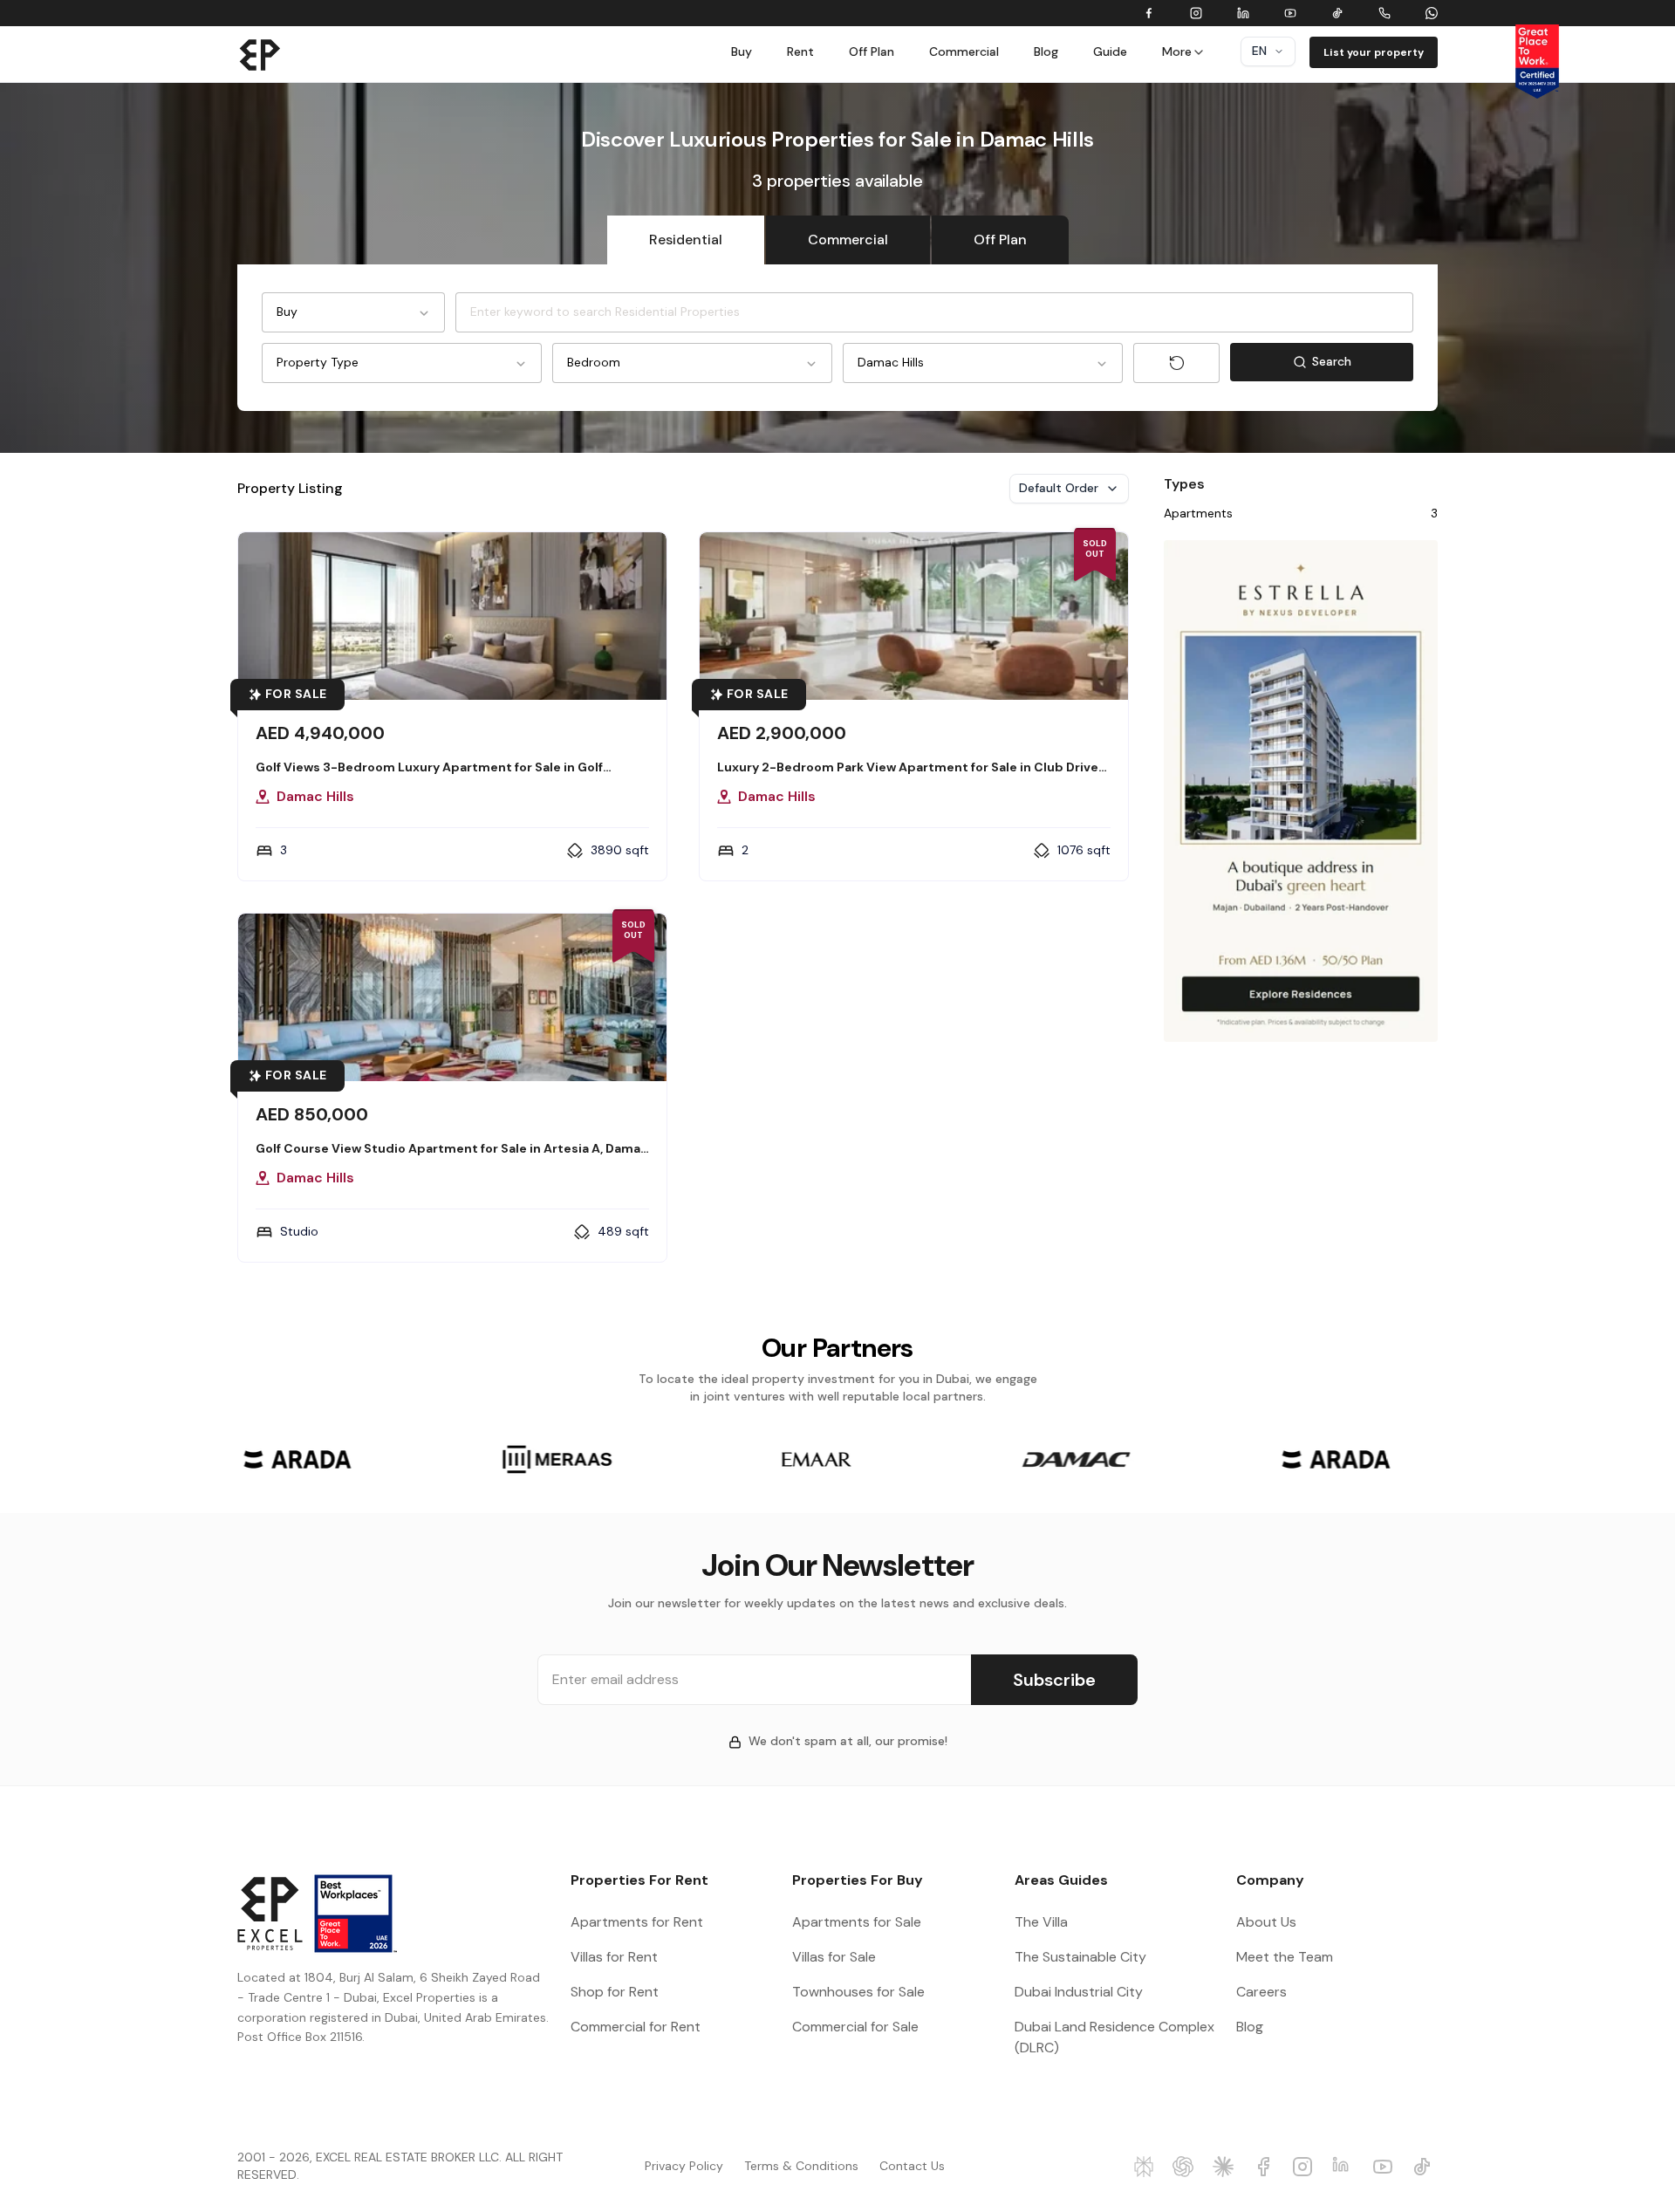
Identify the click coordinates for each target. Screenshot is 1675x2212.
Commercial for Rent (636, 2027)
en (1259, 51)
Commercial (964, 51)
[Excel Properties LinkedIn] (1345, 2167)
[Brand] (260, 54)
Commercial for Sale (855, 2027)
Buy (742, 51)
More (1177, 51)
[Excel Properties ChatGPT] (1186, 2167)
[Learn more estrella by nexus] (1301, 791)
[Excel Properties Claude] (1226, 2167)
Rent (800, 51)
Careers (1261, 1992)
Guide (1110, 51)
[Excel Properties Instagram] (1305, 2167)
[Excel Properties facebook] (1266, 2167)
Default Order (1059, 488)
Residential (686, 240)
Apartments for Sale (857, 1922)
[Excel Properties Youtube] (1385, 2167)
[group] (297, 1459)
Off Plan (872, 51)
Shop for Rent (615, 1992)
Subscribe (1054, 1680)
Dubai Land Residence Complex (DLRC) (1114, 2037)
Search (1363, 365)
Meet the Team (1285, 1957)
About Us (1266, 1922)
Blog (1046, 51)
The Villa (1041, 1922)
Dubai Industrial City (1079, 1992)
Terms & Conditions (801, 2166)
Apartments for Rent (637, 1922)
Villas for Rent (614, 1957)
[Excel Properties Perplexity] (1146, 2167)
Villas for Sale (834, 1957)
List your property (1374, 52)
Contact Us (912, 2166)
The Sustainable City (1080, 1957)
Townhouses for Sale (858, 1992)
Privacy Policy (684, 2166)
